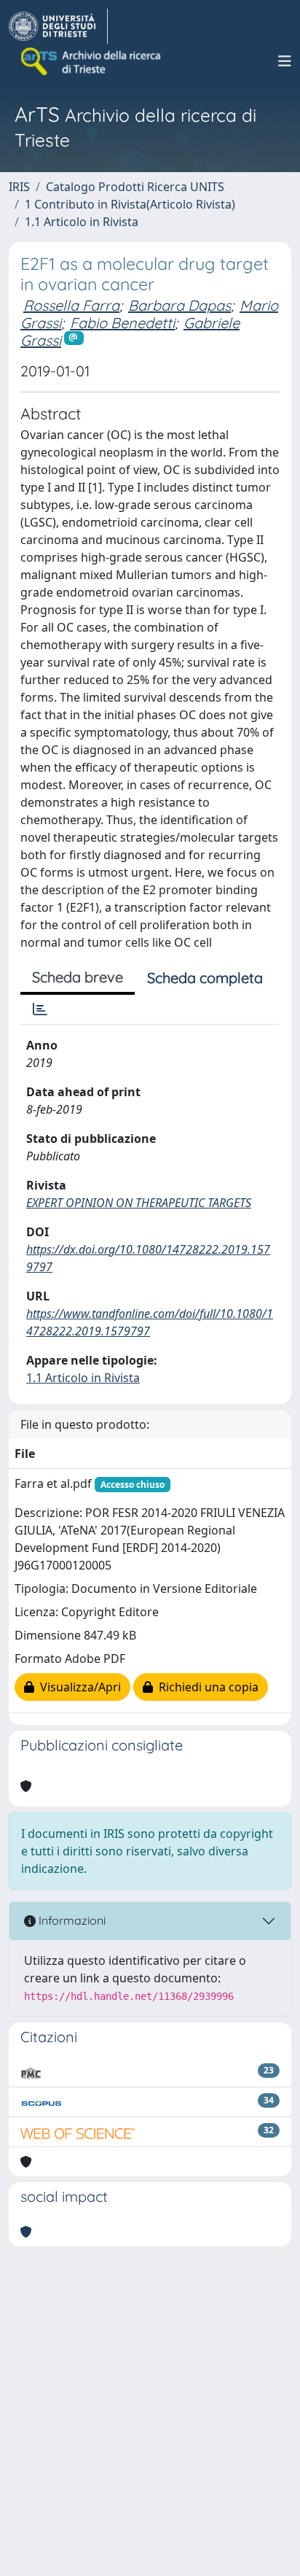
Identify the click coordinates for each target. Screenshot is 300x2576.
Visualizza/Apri (78, 1687)
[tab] (40, 1009)
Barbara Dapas (179, 305)
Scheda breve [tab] (78, 977)
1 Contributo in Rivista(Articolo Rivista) (130, 204)
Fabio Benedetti (122, 323)
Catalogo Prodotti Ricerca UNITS (135, 187)
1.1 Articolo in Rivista (82, 222)
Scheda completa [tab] (205, 978)
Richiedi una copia (206, 1687)
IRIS (19, 187)
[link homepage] (58, 26)
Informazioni (71, 1920)
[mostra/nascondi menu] (285, 61)
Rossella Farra (71, 305)
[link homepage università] (92, 61)
